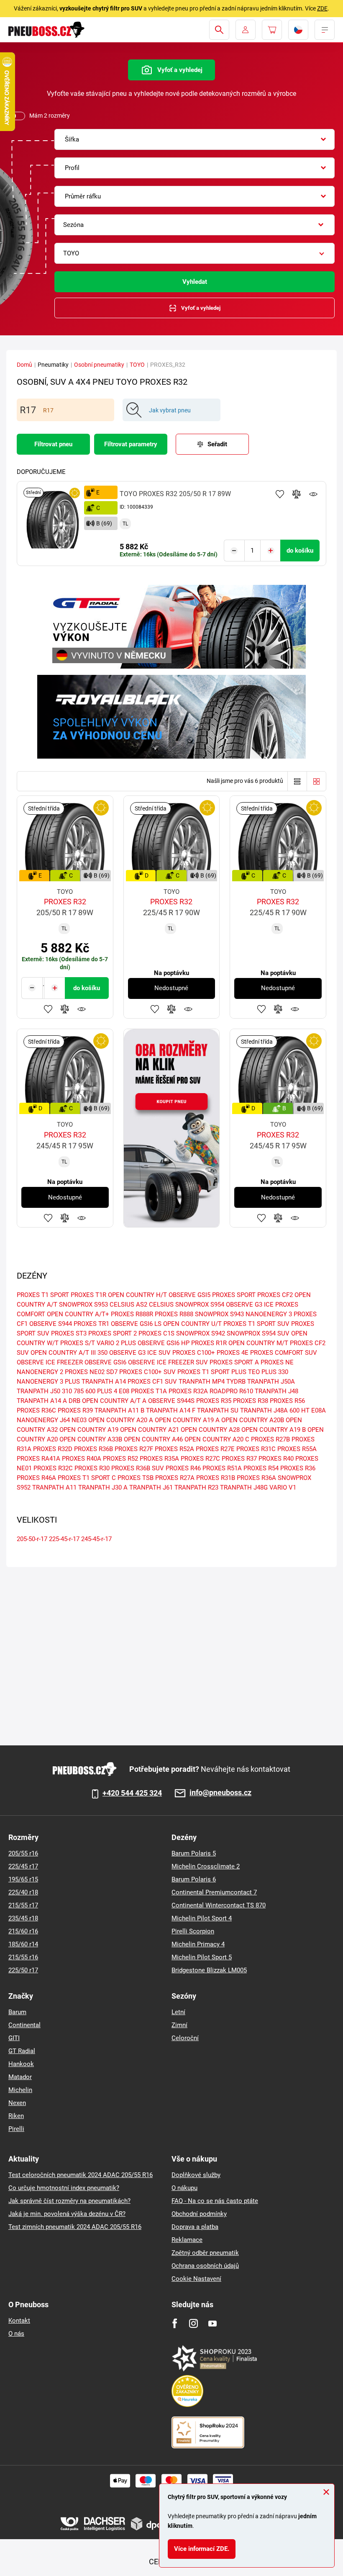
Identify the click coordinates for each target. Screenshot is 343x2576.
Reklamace (187, 2240)
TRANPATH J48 (276, 1391)
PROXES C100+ (194, 1353)
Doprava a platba (195, 2227)
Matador (20, 2077)
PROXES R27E (215, 1449)
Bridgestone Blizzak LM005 (209, 1970)
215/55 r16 (23, 1957)
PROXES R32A (188, 1391)
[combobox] (195, 139)
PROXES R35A (159, 1459)
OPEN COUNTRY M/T (258, 1343)
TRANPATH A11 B (119, 1410)
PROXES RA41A (38, 1459)
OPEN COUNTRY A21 (150, 1430)
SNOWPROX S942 (201, 1333)
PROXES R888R (132, 1314)
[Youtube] (212, 2323)
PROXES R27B (270, 1439)
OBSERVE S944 (51, 1324)
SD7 (112, 1372)
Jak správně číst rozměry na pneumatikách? (69, 2201)
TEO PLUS (262, 1372)
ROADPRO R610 (231, 1391)
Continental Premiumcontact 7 (214, 1892)
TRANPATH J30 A (103, 1487)
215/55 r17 (23, 1905)
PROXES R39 (75, 1410)
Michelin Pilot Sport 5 (202, 1957)
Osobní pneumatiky (99, 365)
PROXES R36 (298, 1468)
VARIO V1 (283, 1487)
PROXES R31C (256, 1449)
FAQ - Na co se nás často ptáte (215, 2201)
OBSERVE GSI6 (105, 1362)
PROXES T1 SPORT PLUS (212, 1372)
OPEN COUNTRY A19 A (187, 1420)
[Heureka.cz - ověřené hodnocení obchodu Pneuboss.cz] (192, 2391)
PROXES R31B (216, 1478)
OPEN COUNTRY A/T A (114, 1401)
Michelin (20, 2090)
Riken (16, 2116)
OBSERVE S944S (171, 1401)
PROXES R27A (175, 1478)
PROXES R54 (261, 1468)
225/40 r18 (23, 1892)
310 (67, 1391)
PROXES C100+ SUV (147, 1372)
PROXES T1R (88, 1295)
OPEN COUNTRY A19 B (274, 1430)
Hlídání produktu (313, 494)
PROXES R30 (92, 1468)
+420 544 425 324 (132, 1793)
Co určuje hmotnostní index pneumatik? (64, 2188)
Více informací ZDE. (202, 2549)
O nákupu (184, 2188)
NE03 (79, 1420)
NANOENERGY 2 (40, 1372)
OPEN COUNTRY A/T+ (78, 1314)
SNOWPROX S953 (83, 1305)
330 (283, 1372)
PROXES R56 (287, 1401)
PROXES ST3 (69, 1333)
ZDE (322, 8)
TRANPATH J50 (38, 1391)
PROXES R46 (183, 1468)
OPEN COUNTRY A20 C (217, 1439)
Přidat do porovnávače (297, 494)
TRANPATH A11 (54, 1487)
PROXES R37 (239, 1459)
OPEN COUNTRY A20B (253, 1420)
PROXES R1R (209, 1343)
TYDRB (236, 1382)
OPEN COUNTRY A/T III (63, 1353)
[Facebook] (175, 2323)
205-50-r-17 (32, 1539)
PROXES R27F (134, 1449)
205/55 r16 (23, 1853)
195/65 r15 (23, 1879)
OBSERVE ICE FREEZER (50, 1362)
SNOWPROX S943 (219, 1314)
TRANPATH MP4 (202, 1382)
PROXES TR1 (91, 1324)
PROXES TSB (136, 1478)
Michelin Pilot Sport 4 (202, 1918)
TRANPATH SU (218, 1410)
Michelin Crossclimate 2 (206, 1866)
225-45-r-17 (64, 1539)
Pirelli (16, 2129)
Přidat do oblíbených (280, 494)
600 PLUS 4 (101, 1391)
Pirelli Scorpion (193, 1931)
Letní (178, 2012)
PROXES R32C (53, 1468)
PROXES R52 (120, 1459)
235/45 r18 (23, 1918)
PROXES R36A (256, 1478)
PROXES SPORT (234, 1295)
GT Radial (22, 2051)
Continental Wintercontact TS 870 (219, 1905)
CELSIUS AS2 (128, 1305)
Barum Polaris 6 (194, 1879)
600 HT (299, 1410)
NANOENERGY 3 (269, 1314)
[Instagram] (193, 2323)
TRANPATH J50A (271, 1382)
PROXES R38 (251, 1401)
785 (79, 1391)
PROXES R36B (93, 1449)
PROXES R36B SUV (138, 1468)
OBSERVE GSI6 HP (164, 1343)
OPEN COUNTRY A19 (89, 1430)
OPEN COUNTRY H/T (137, 1295)
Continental (24, 2025)
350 (102, 1353)
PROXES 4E (233, 1353)
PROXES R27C (200, 1459)
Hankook (21, 2064)
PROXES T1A (149, 1391)
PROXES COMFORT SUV (284, 1353)
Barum (17, 2012)
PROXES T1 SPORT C (87, 1478)
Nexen (17, 2103)
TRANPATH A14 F (171, 1410)
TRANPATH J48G (244, 1487)
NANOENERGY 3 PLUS (48, 1382)
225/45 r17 (23, 1866)
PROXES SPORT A (234, 1362)
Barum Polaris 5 (194, 1853)
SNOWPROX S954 (200, 1305)
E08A (319, 1410)
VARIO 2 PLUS (116, 1343)
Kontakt (19, 2321)
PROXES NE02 (85, 1372)
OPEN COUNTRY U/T (192, 1324)
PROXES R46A (36, 1478)
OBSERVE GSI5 (189, 1295)
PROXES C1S (156, 1333)
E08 (124, 1391)
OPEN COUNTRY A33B (91, 1439)
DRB (74, 1401)
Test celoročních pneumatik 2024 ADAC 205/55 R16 (81, 2175)
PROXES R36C (36, 1410)
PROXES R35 (214, 1401)
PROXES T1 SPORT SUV (256, 1324)
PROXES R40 (276, 1459)
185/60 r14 (23, 1944)
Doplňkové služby (196, 2175)
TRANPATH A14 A (42, 1401)
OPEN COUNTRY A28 (210, 1430)
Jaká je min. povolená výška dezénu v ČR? (67, 2214)
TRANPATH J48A (264, 1410)
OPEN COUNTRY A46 (153, 1439)
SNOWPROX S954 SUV (258, 1333)
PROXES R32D (53, 1449)
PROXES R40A (82, 1459)
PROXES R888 (174, 1314)
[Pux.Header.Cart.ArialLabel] (272, 30)
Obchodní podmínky (199, 2214)
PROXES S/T (78, 1343)
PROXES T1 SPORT (43, 1295)
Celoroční (185, 2038)
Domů (24, 365)
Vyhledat (195, 282)
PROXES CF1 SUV (152, 1382)
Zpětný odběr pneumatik (205, 2253)
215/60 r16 (23, 1931)
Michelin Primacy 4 (198, 1944)
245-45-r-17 (96, 1539)
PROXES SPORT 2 (113, 1333)
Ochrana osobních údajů (205, 2266)
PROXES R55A (297, 1449)
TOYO (137, 365)
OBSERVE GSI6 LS (136, 1324)
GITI (14, 2038)
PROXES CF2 (275, 1295)
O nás (16, 2334)
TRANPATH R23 (196, 1487)
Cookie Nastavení (196, 2279)
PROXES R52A (174, 1449)
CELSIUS (161, 1305)
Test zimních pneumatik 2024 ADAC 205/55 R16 (75, 2227)
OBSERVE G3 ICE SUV (140, 1353)
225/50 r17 (23, 1970)
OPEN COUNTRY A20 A (121, 1420)
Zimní (179, 2025)
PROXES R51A (222, 1468)
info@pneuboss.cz (220, 1793)
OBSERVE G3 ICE (250, 1305)
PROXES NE (277, 1362)
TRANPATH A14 (104, 1382)
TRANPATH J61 (151, 1487)
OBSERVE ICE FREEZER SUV (168, 1362)
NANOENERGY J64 (43, 1420)
